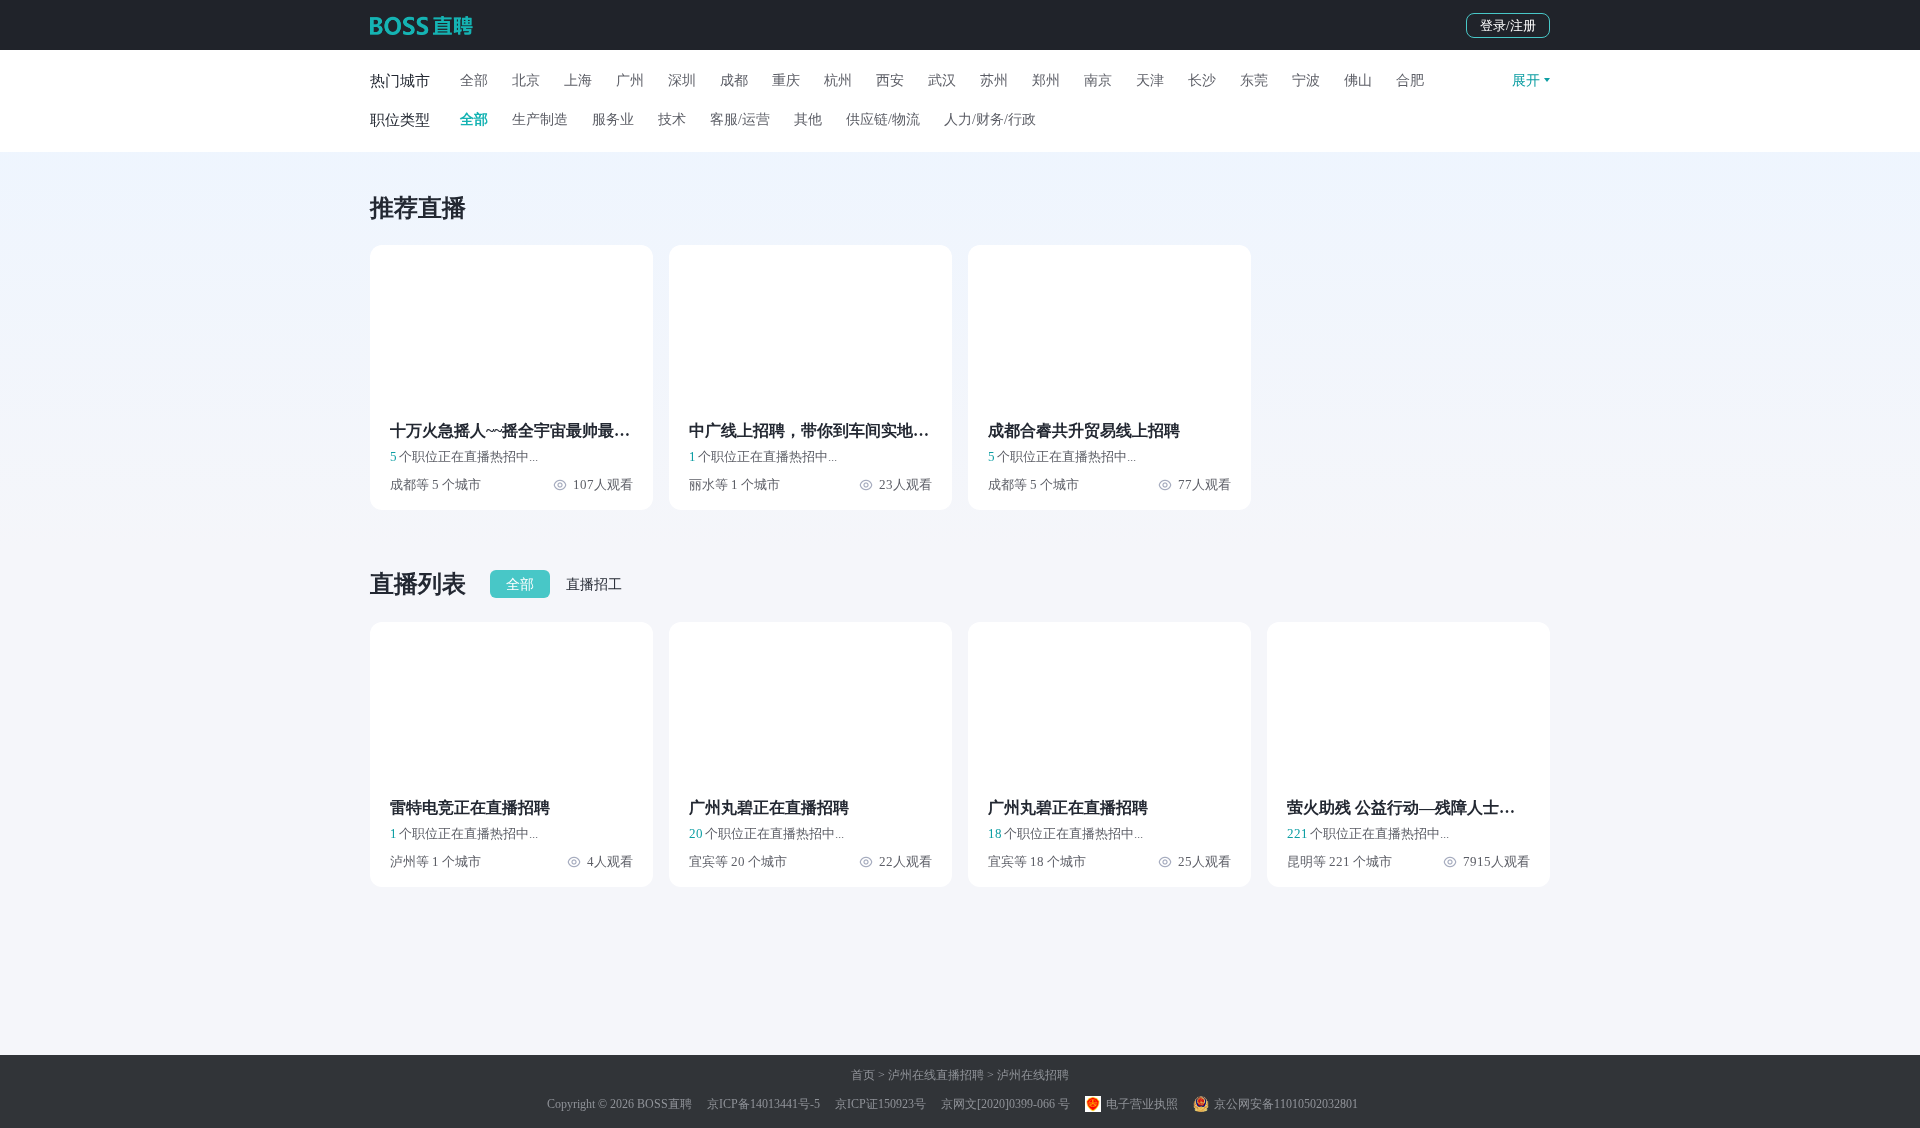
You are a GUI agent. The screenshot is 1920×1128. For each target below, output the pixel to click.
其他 (808, 119)
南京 (1098, 80)
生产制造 (540, 119)
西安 (890, 80)
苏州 (994, 80)
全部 (474, 80)
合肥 (1410, 80)
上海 (578, 80)
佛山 (1358, 80)
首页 (863, 1075)
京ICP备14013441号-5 (763, 1104)
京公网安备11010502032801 (1284, 1104)
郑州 (1046, 80)
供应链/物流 (883, 119)
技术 (672, 119)
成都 (734, 80)
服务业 (613, 119)
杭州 (838, 80)
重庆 (786, 80)
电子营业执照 (1140, 1104)
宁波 (1306, 80)
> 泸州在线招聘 (1026, 1075)
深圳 (682, 80)
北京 (526, 80)
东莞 (1254, 80)
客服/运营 (740, 119)
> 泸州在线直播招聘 (929, 1075)
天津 (1150, 80)
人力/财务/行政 (990, 119)
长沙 (1202, 80)
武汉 (942, 80)
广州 (630, 80)
